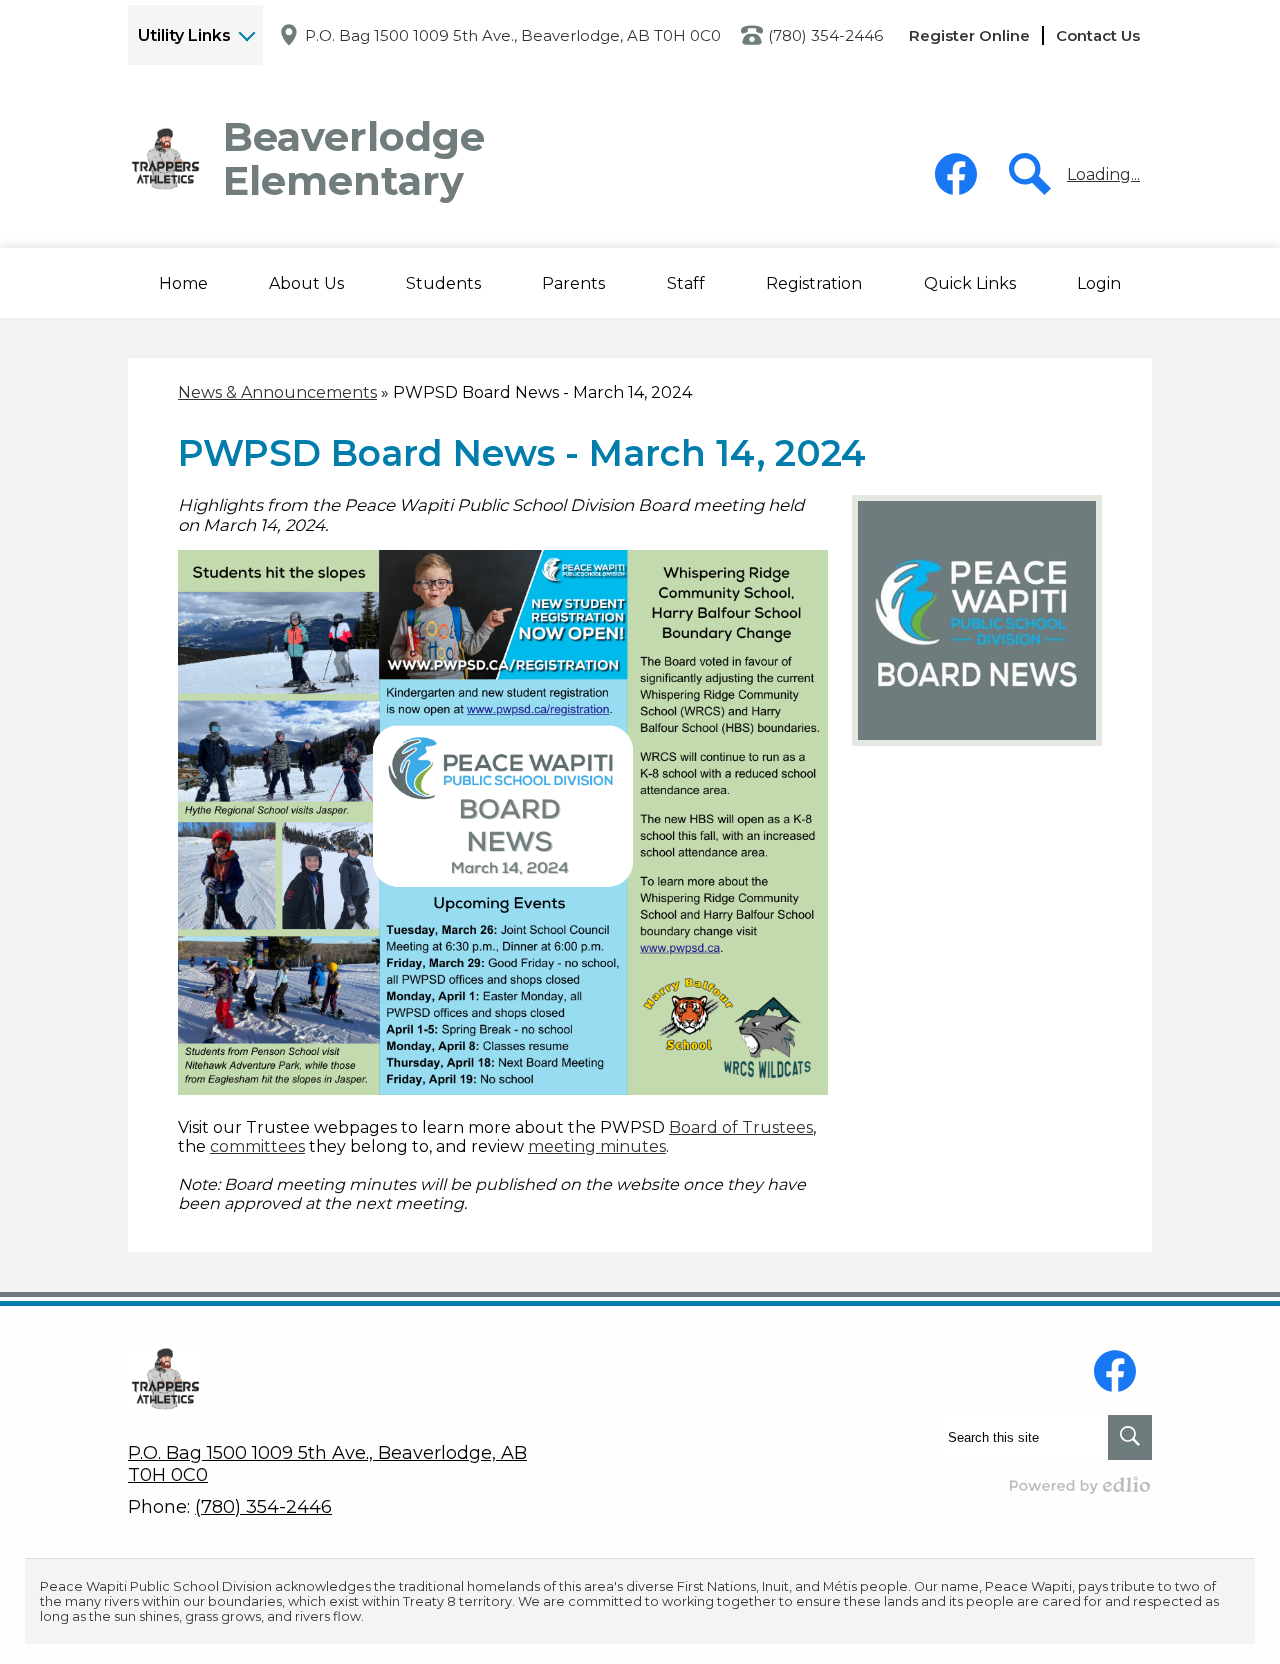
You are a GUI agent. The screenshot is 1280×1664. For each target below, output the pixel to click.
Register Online (969, 35)
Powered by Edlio (1081, 1485)
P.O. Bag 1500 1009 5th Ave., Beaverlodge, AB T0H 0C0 (513, 35)
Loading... (1103, 174)
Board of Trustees (741, 1127)
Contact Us (1098, 35)
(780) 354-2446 (825, 35)
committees (257, 1146)
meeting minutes (597, 1146)
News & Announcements (277, 392)
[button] (306, 283)
